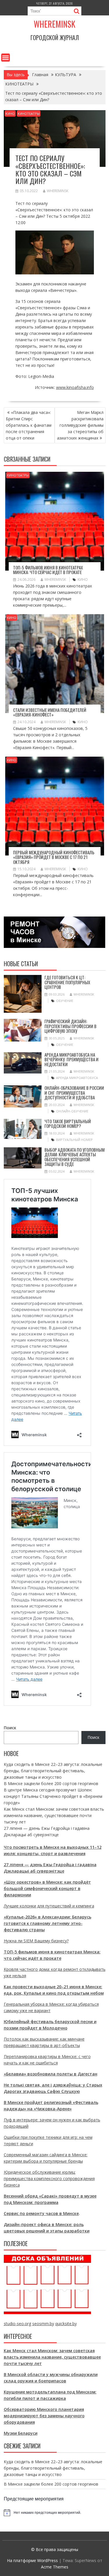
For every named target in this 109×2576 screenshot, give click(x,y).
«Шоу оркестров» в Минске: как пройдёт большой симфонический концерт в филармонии (47, 1888)
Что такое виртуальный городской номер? (68, 1124)
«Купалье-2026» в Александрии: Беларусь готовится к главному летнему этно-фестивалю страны (48, 1923)
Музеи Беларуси (21, 2433)
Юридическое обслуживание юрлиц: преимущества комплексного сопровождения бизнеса (49, 2178)
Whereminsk (54, 24)
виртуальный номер (74, 1140)
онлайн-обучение (72, 1111)
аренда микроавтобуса (77, 1078)
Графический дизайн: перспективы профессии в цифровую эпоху (70, 1026)
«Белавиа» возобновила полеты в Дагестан (51, 2074)
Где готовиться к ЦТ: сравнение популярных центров (67, 982)
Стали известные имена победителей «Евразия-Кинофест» (50, 712)
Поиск (10, 1728)
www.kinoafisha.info (75, 387)
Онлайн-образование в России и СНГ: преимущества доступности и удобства (74, 1093)
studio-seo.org (17, 2324)
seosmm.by (43, 2324)
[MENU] (6, 58)
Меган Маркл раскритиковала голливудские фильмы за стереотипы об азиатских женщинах (80, 425)
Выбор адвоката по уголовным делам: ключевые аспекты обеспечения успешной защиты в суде (75, 1157)
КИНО (10, 114)
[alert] (55, 2513)
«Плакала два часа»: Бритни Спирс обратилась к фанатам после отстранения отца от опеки (29, 425)
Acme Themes (55, 2567)
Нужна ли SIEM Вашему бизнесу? (36, 1941)
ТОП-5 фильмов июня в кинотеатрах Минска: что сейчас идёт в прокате (48, 570)
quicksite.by (66, 2324)
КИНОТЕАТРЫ (29, 114)
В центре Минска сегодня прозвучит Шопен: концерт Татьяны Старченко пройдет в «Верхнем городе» (53, 1796)
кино (83, 579)
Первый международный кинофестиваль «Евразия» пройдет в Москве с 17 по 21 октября (54, 857)
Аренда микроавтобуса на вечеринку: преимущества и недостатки (72, 1059)
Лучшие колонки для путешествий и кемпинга (49, 1906)
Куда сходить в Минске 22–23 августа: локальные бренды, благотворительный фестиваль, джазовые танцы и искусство (53, 1771)
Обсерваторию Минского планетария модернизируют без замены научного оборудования (44, 2416)
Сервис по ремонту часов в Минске (41, 2213)
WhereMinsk (58, 191)
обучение (65, 1001)
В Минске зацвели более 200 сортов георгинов (51, 1783)
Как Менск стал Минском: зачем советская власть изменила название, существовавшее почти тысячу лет (54, 1815)
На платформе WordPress (32, 2560)
